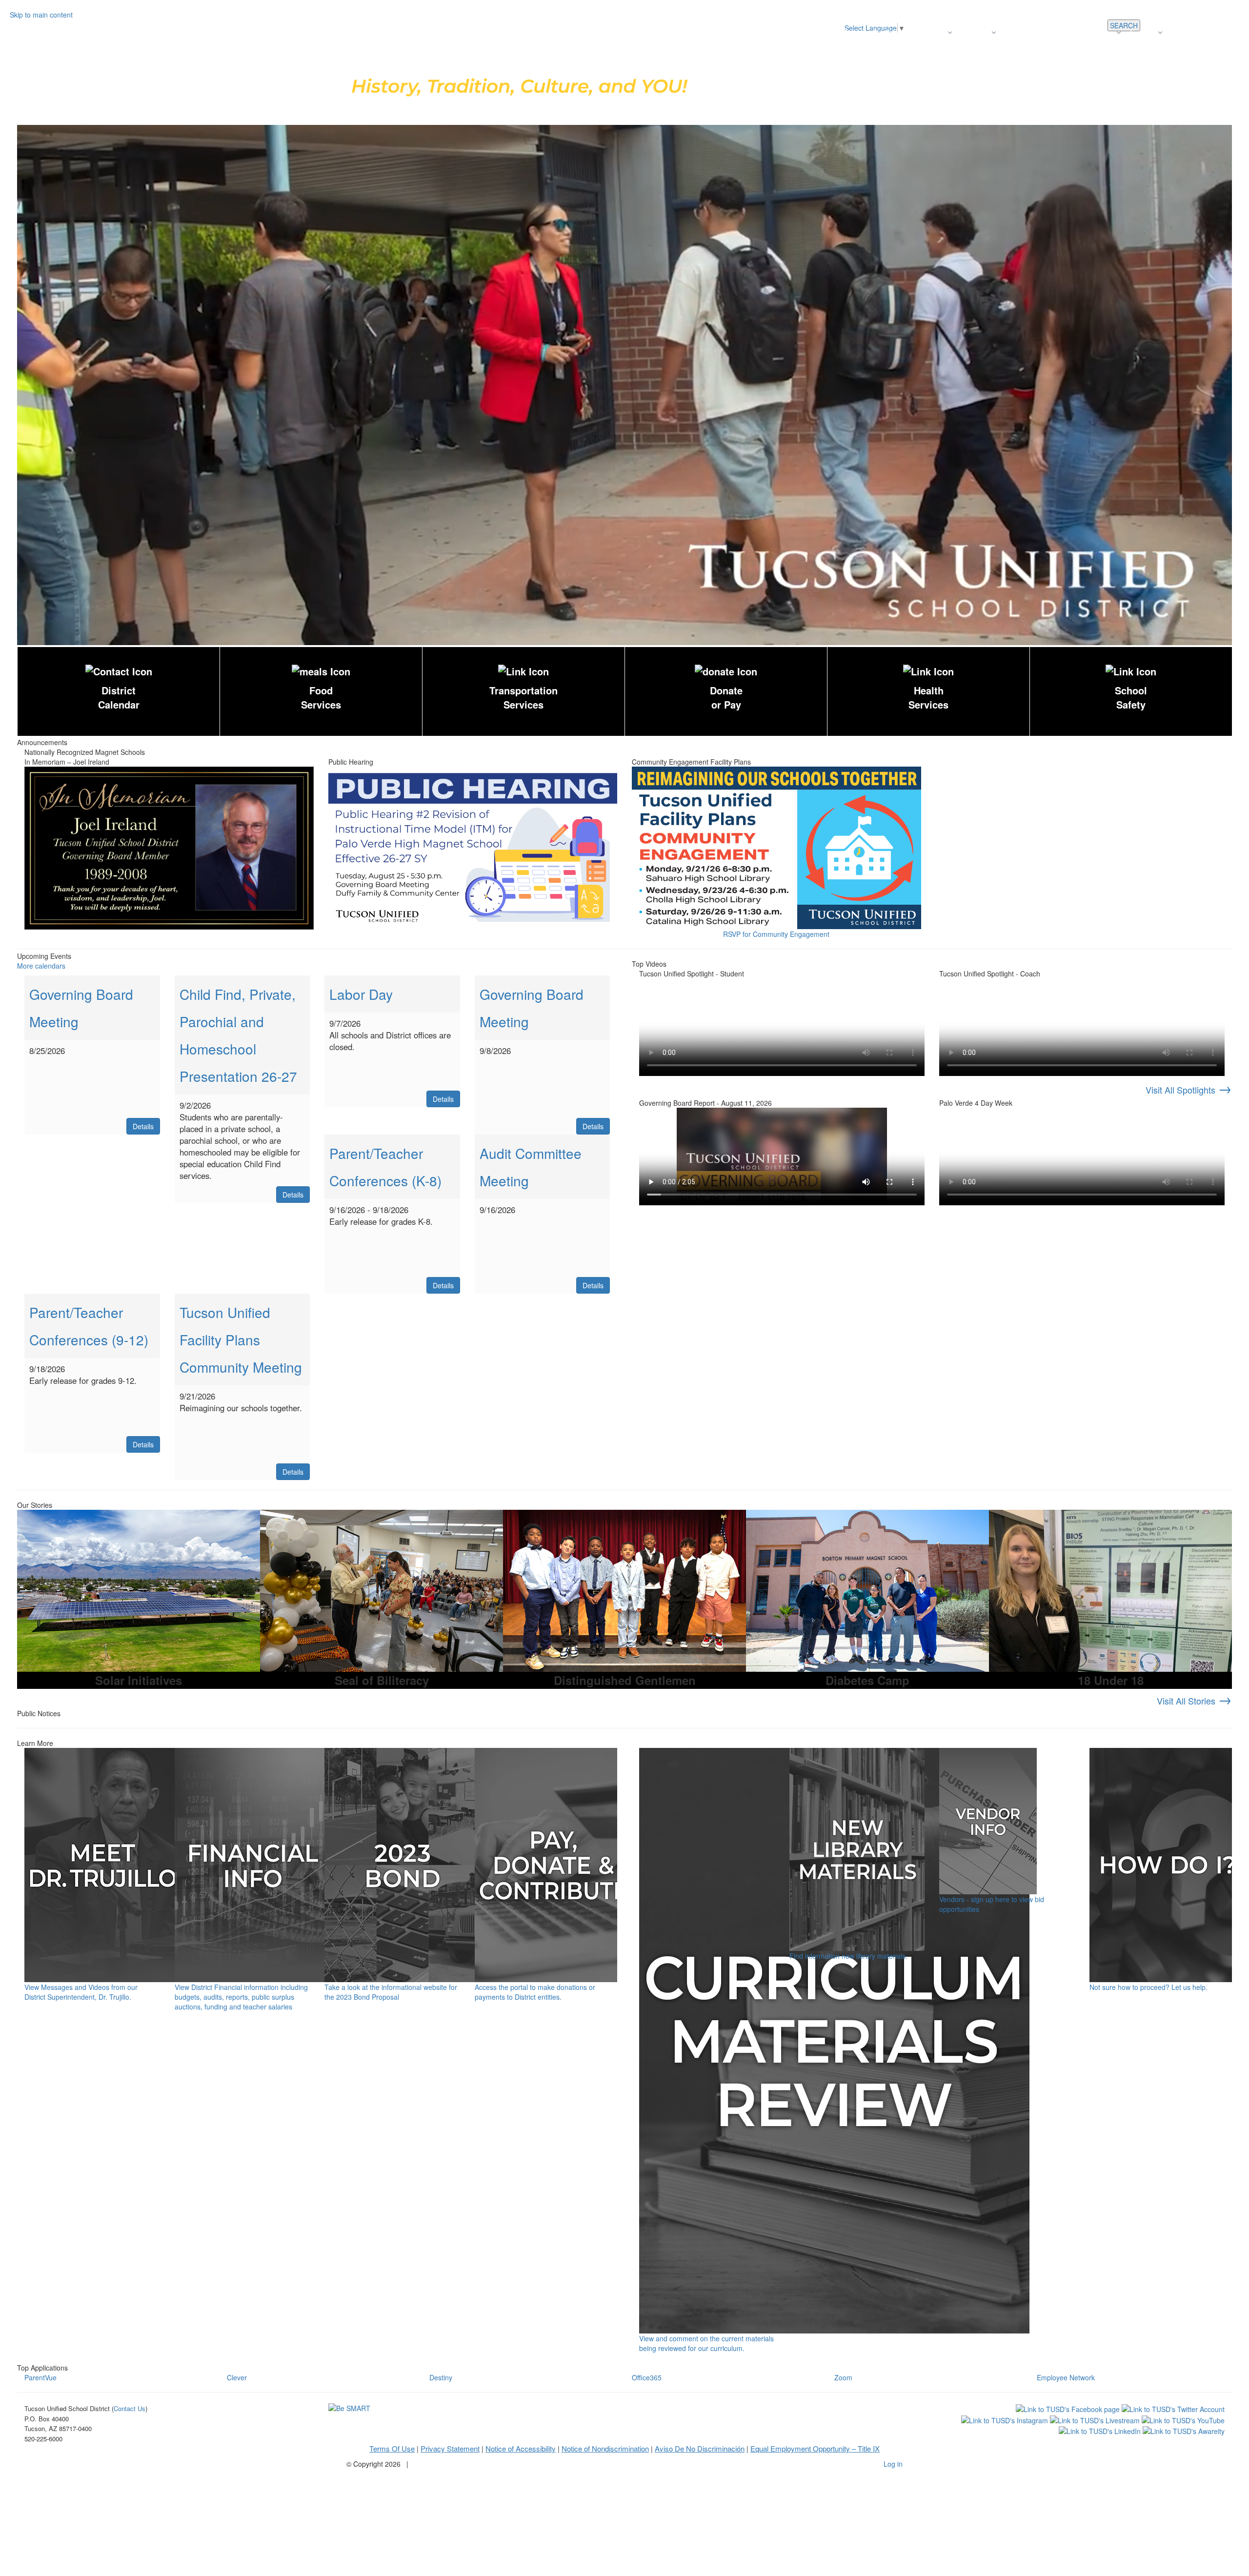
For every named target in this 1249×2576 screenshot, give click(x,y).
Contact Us (1189, 32)
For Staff (1229, 32)
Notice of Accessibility (521, 2448)
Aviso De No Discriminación (700, 2448)
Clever (237, 2377)
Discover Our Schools (876, 32)
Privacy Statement (450, 2448)
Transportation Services (524, 697)
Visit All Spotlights (1189, 1090)
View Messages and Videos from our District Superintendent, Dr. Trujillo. (81, 1992)
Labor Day (361, 994)
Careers (1102, 32)
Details (143, 1126)
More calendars (41, 966)
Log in (893, 2464)
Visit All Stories (1194, 1701)
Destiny (441, 2377)
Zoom (843, 2377)
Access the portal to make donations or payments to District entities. (535, 1992)
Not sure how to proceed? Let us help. (1148, 1987)
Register (933, 32)
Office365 (647, 2377)
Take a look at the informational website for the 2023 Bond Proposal (391, 1992)
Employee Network (1066, 2377)
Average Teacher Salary (1042, 32)
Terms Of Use (392, 2448)
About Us (975, 32)
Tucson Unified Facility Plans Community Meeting (241, 1339)
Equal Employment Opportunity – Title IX (815, 2448)
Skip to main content (41, 15)
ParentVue (40, 2377)
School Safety (1131, 697)
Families (1143, 32)
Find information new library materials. (848, 1956)
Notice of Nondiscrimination (605, 2448)
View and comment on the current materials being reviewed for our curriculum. (706, 2343)
